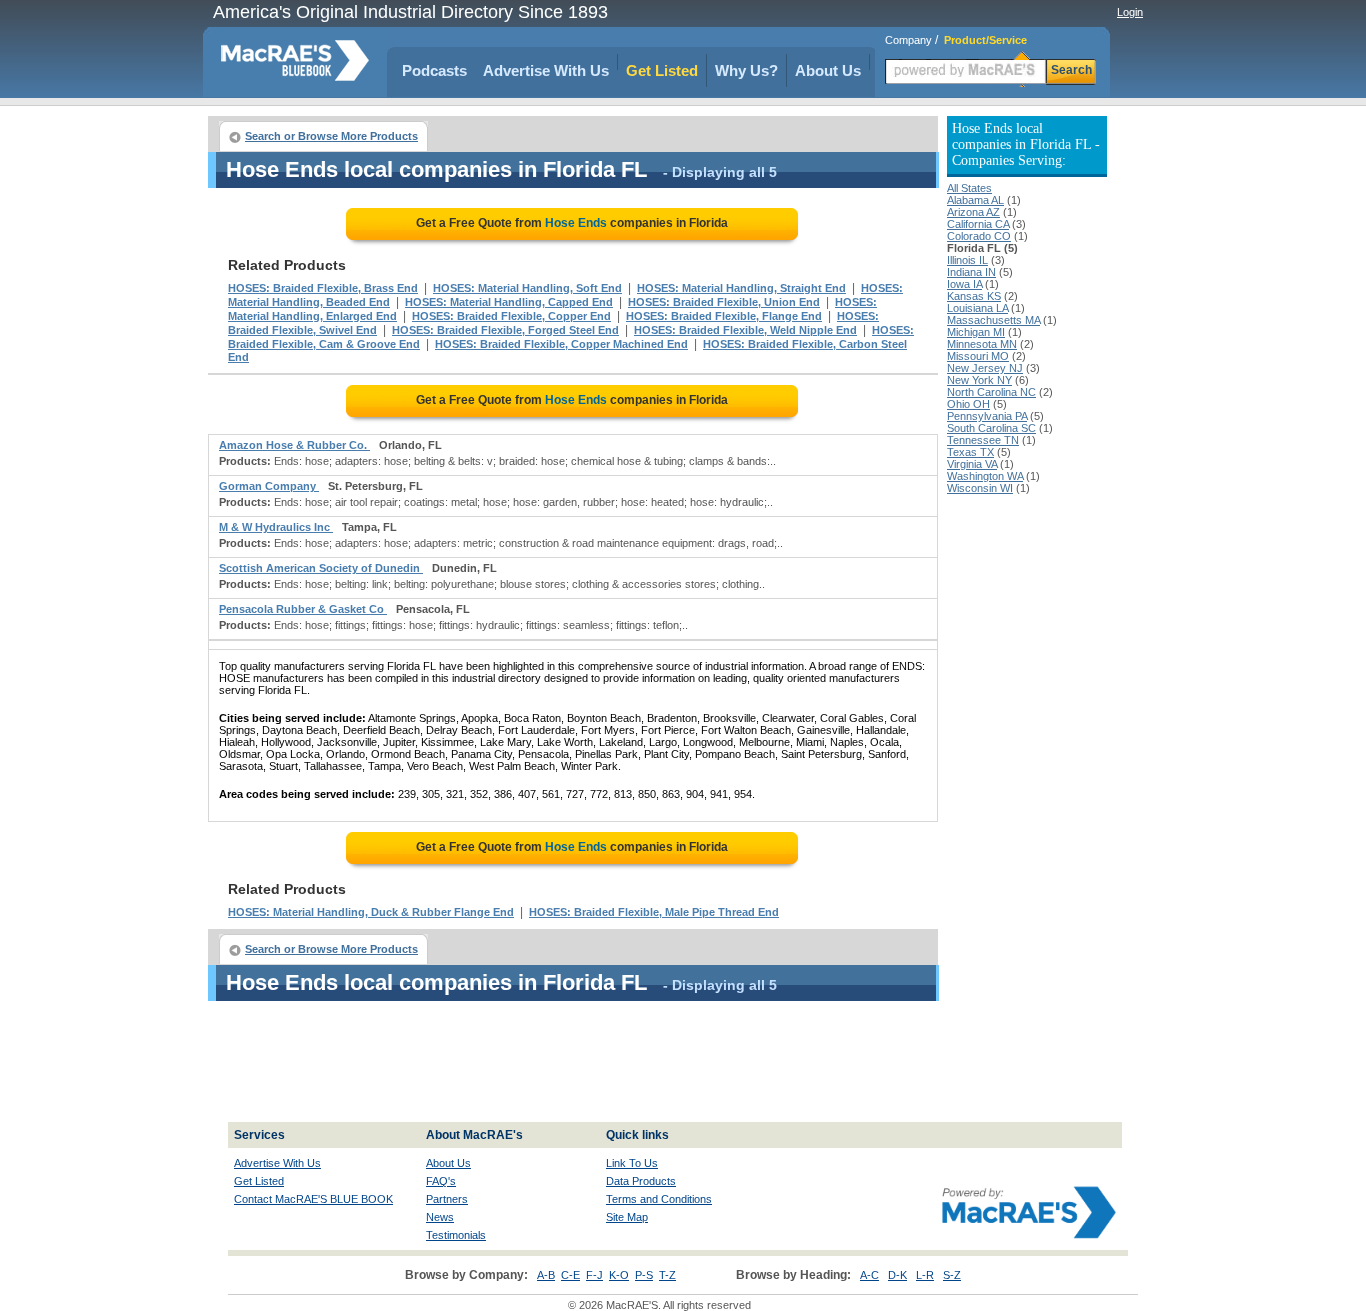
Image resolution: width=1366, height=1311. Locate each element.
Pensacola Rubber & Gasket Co (303, 609)
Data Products (641, 1181)
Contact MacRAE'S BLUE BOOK (313, 1199)
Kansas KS (974, 296)
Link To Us (632, 1163)
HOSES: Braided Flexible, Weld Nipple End (745, 330)
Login (1130, 12)
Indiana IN (971, 272)
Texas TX (970, 452)
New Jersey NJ (985, 368)
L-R (925, 1275)
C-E (570, 1275)
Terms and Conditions (659, 1199)
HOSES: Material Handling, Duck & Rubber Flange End (371, 912)
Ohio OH (968, 404)
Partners (447, 1199)
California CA (978, 224)
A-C (869, 1275)
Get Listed (662, 70)
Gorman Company (269, 486)
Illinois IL (967, 260)
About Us (828, 70)
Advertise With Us (546, 70)
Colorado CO (979, 236)
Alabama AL (975, 200)
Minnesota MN (982, 344)
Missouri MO (978, 356)
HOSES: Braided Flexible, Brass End (323, 288)
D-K (897, 1275)
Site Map (627, 1217)
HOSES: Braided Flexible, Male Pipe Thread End (654, 912)
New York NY (979, 380)
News (440, 1217)
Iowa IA (964, 284)
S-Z (952, 1275)
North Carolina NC (991, 392)
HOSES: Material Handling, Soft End (527, 288)
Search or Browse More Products (331, 136)
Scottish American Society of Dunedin (321, 568)
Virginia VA (972, 464)
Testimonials (456, 1235)
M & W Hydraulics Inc (276, 527)
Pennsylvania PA (987, 416)
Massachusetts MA (993, 320)
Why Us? (746, 70)
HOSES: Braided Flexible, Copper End (511, 316)
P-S (644, 1275)
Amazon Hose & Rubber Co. (294, 445)
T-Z (667, 1275)
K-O (619, 1275)
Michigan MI (976, 332)
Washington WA (985, 476)
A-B (546, 1275)
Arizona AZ (973, 212)
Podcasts (434, 70)
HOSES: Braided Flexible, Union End (724, 302)
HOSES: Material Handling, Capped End (509, 302)
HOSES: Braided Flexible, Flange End (724, 316)
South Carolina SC (991, 428)
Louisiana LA (977, 308)
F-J (594, 1275)
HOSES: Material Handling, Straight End (741, 288)
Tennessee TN (983, 440)
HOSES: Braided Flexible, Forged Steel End (505, 330)
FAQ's (441, 1181)
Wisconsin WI (980, 488)
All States (969, 188)
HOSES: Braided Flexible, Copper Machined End (561, 344)
